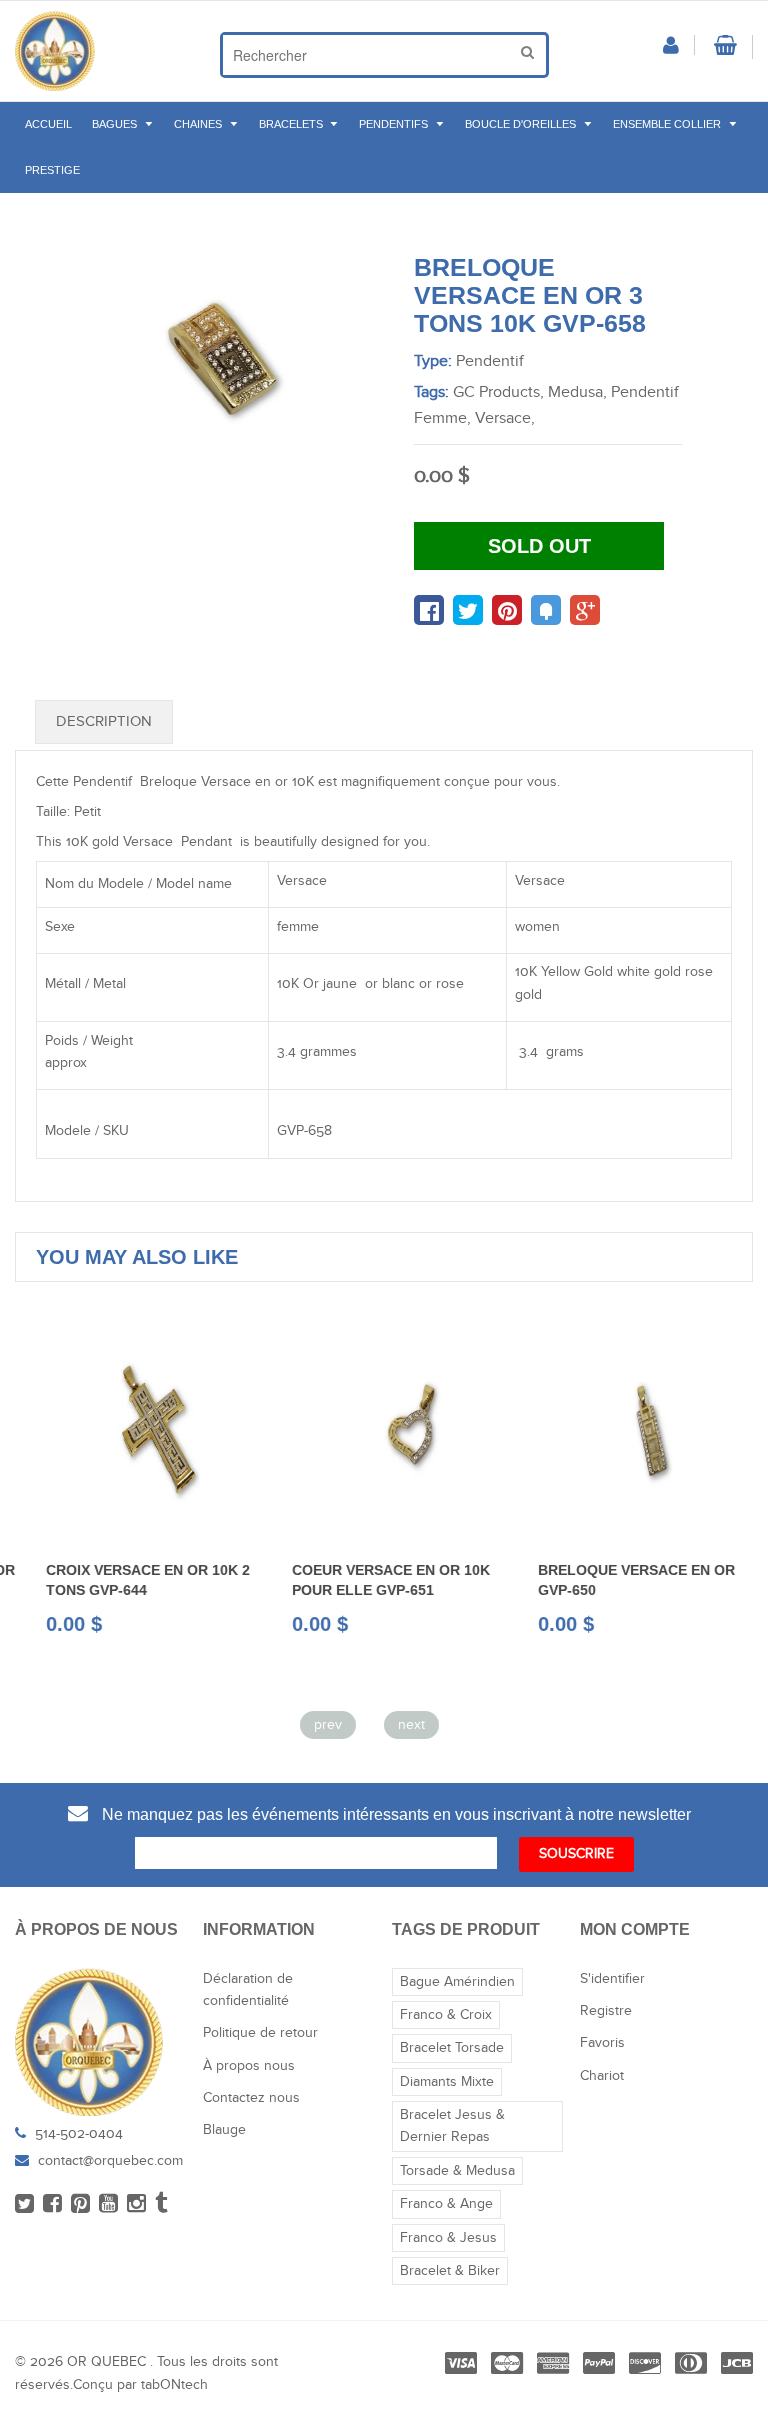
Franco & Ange (446, 2204)
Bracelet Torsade (452, 2048)
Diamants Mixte (447, 2082)
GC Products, (498, 392)
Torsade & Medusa (457, 2171)
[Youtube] (108, 2205)
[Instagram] (136, 2205)
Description (104, 721)
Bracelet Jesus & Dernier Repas (452, 2126)
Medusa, (577, 392)
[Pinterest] (80, 2205)
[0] (429, 610)
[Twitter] (24, 2205)
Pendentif (490, 361)
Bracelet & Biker (450, 2271)
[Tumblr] (161, 2205)
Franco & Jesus (448, 2238)
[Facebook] (52, 2205)
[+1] (585, 610)
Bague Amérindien (457, 1982)
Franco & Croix (446, 2015)
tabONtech (174, 2385)
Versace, (505, 418)
